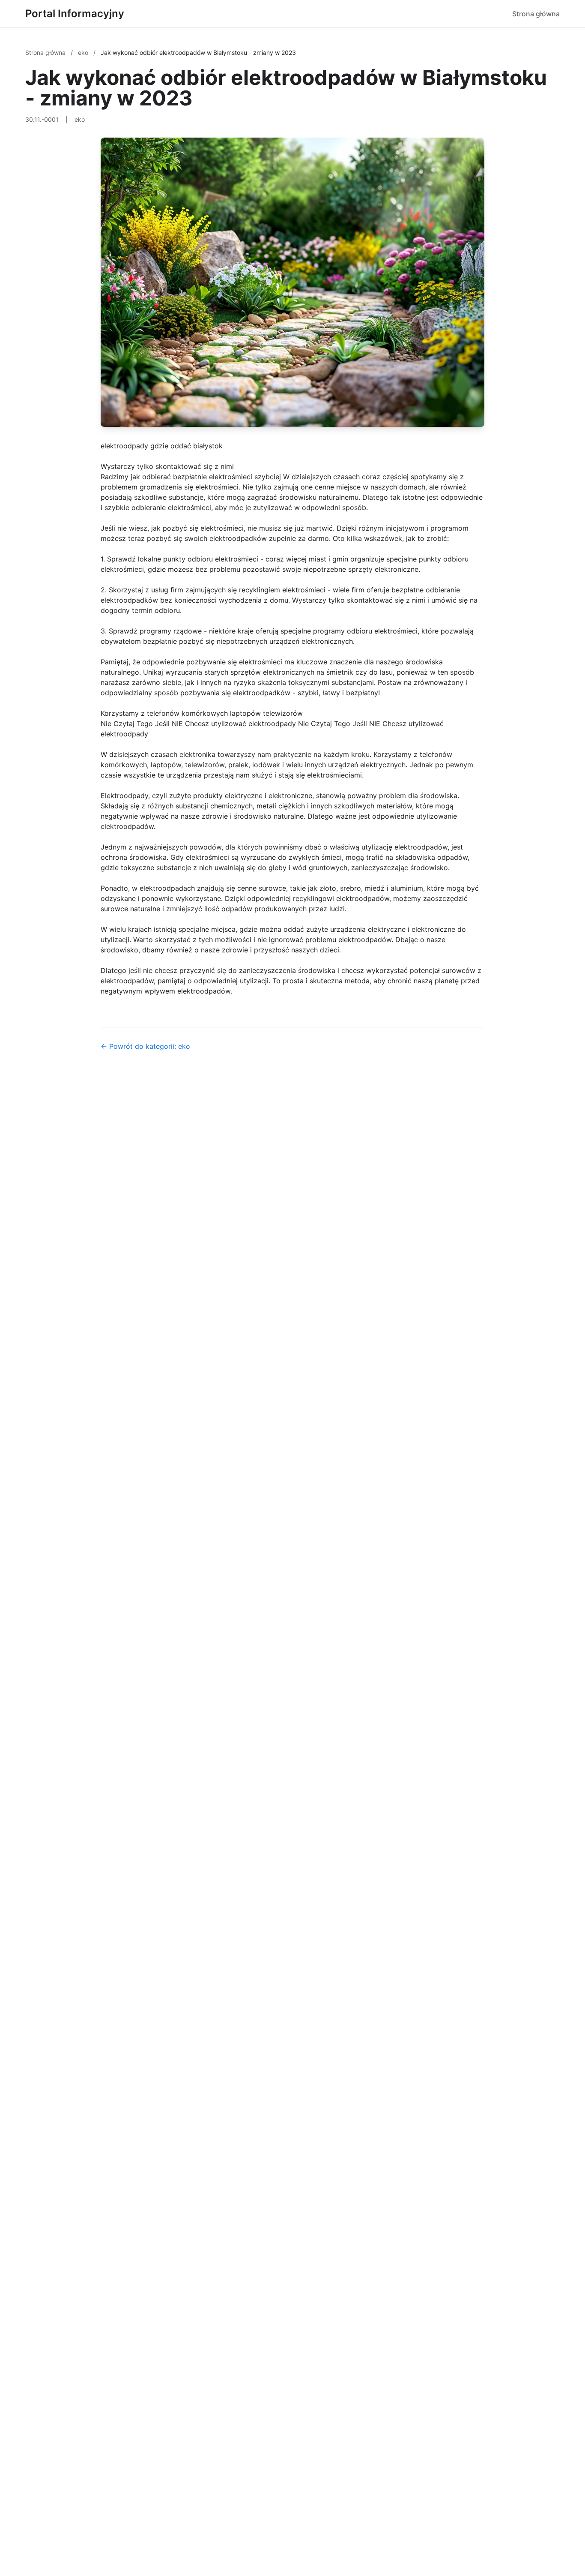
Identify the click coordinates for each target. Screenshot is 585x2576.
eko (84, 53)
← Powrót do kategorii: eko (145, 1046)
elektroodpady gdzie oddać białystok (162, 446)
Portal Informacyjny (75, 14)
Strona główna (536, 14)
